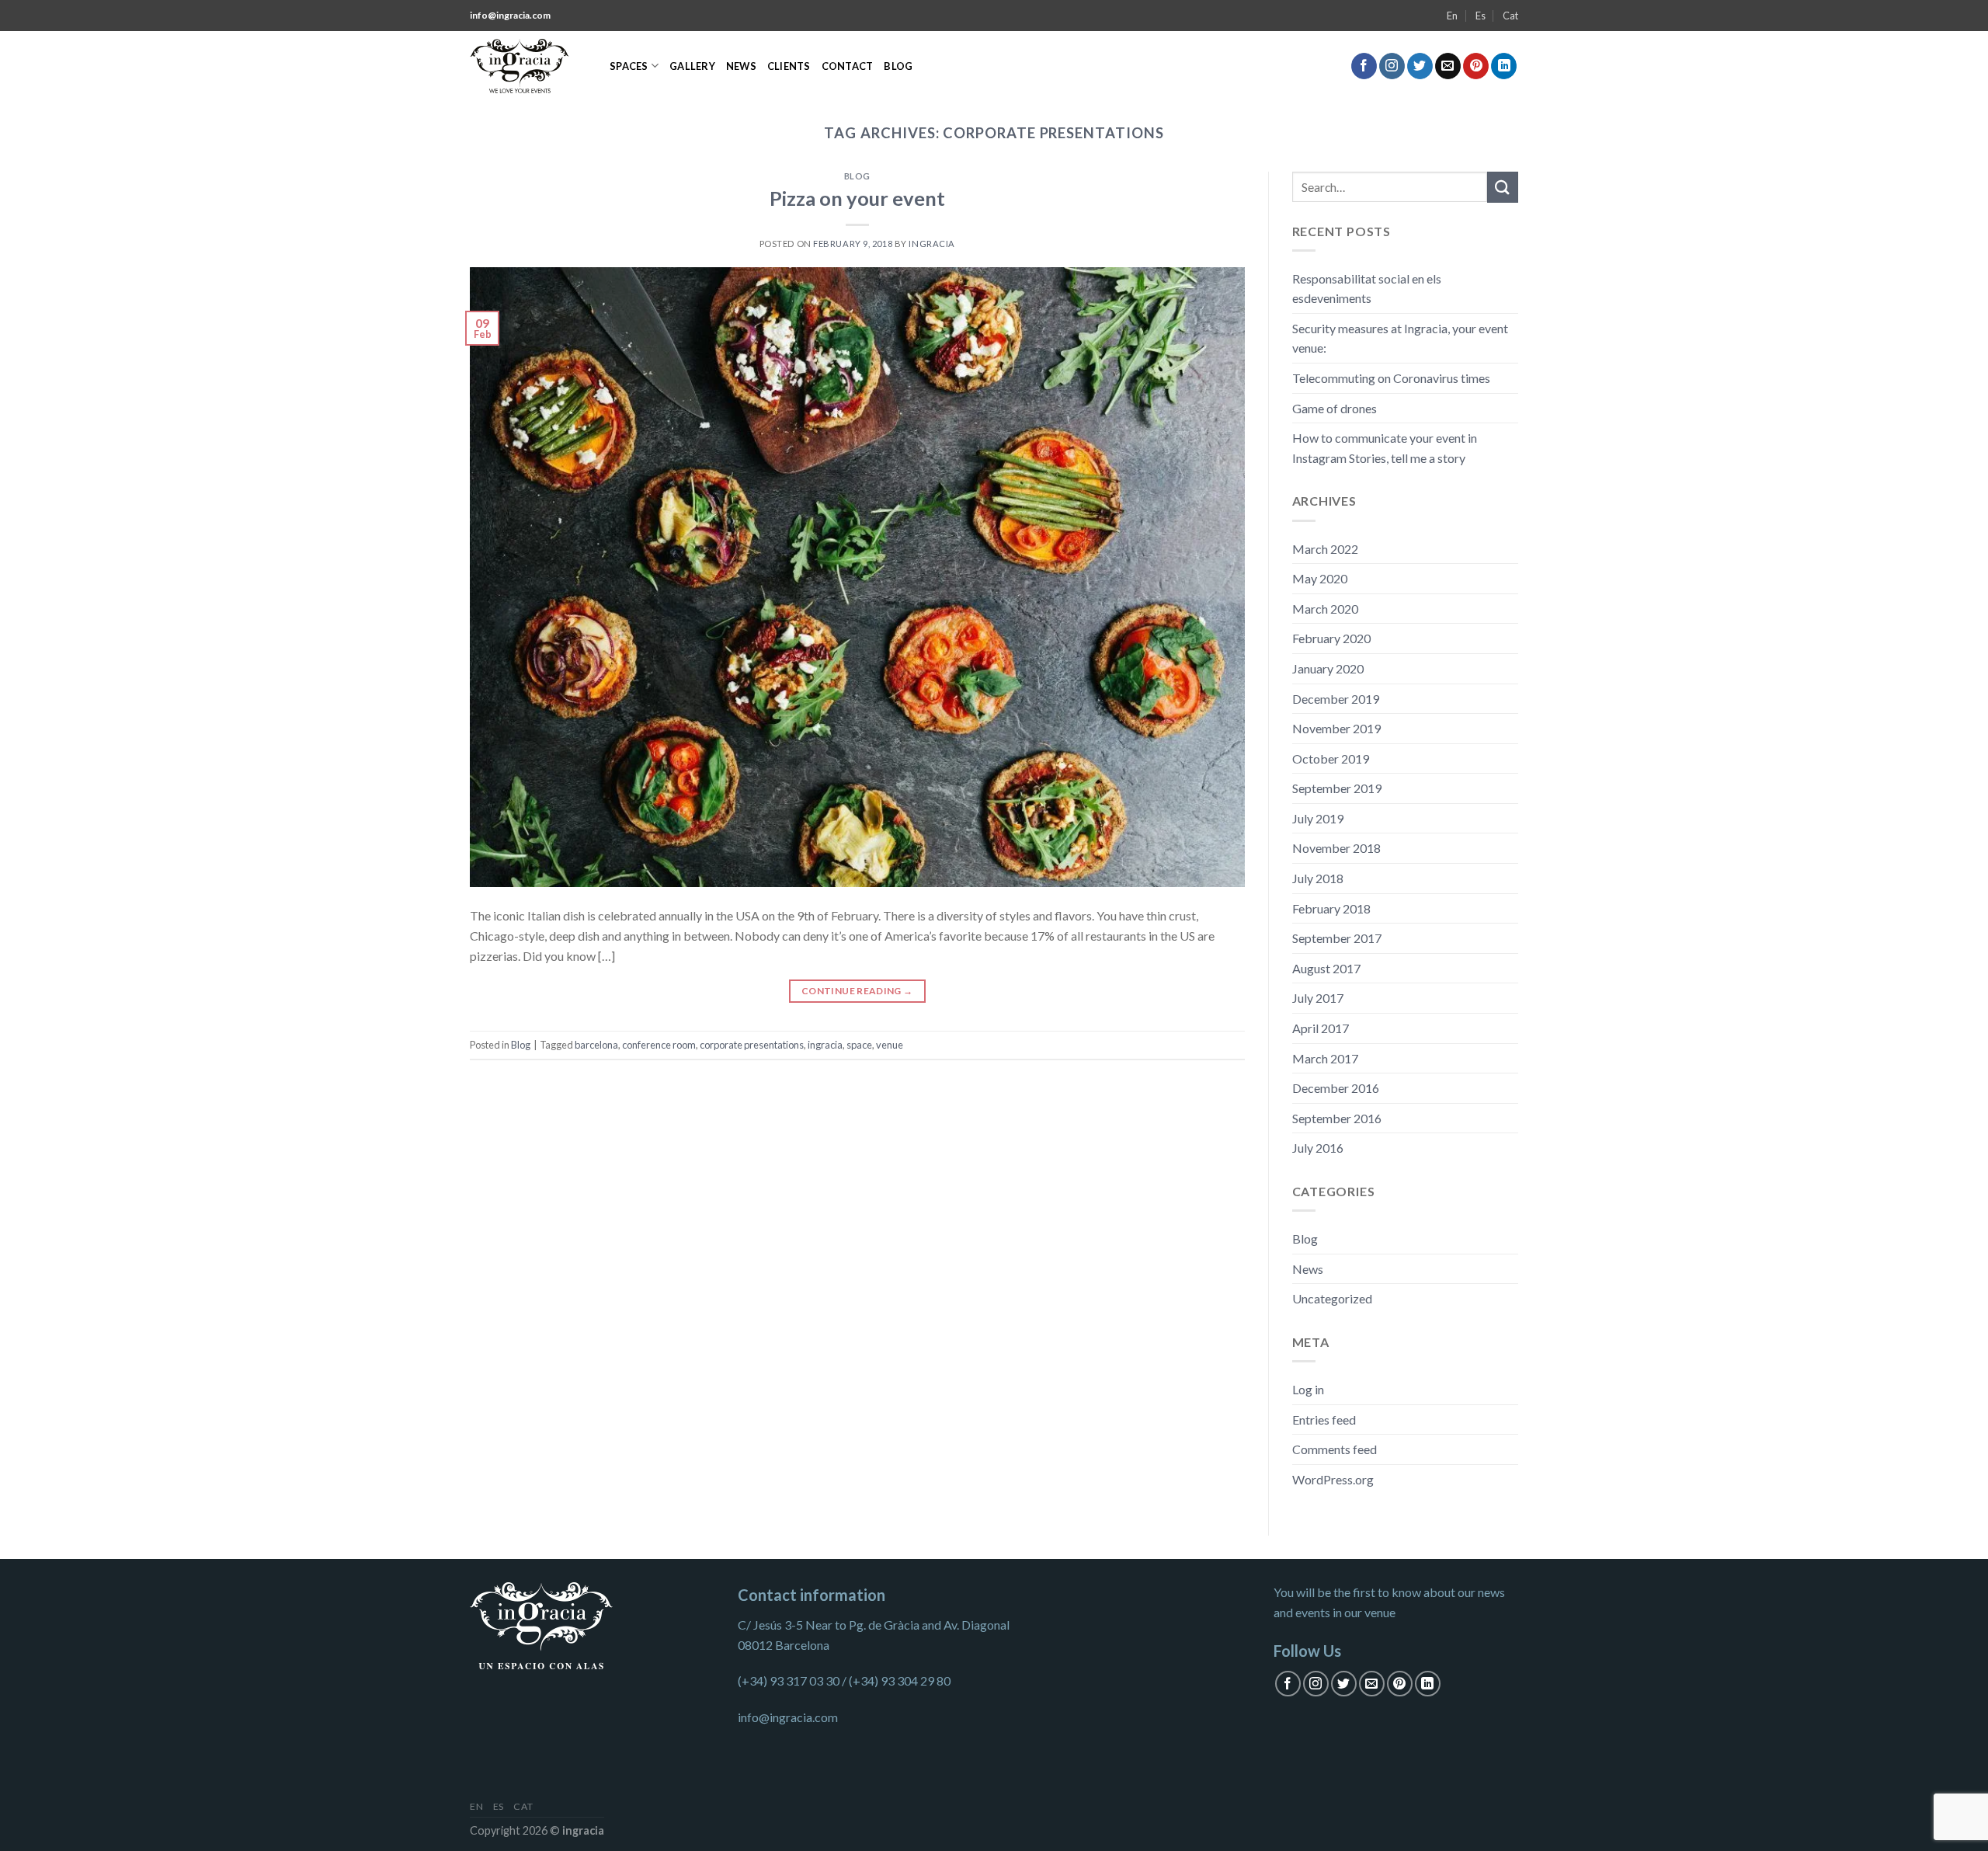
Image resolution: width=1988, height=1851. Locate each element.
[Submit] (1503, 187)
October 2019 (1331, 758)
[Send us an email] (1448, 66)
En (1452, 16)
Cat (1510, 16)
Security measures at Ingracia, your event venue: (1400, 338)
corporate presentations (752, 1045)
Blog (898, 66)
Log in (1308, 1389)
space (859, 1045)
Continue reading (857, 991)
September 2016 (1337, 1118)
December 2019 (1336, 699)
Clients (789, 66)
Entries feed (1324, 1420)
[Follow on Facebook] (1364, 66)
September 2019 (1337, 788)
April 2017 (1321, 1028)
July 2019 (1318, 818)
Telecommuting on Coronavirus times (1391, 378)
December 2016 (1336, 1088)
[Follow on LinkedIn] (1504, 66)
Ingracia (931, 244)
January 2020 (1328, 668)
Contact (848, 66)
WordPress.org (1333, 1479)
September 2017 (1337, 938)
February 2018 (1331, 908)
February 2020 (1331, 638)
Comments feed (1335, 1449)
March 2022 (1325, 549)
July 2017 (1318, 998)
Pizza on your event (857, 198)
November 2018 (1336, 848)
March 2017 (1325, 1058)
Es (1481, 16)
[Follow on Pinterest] (1476, 66)
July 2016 (1318, 1148)
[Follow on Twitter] (1420, 66)
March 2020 (1325, 609)
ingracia (825, 1045)
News (741, 66)
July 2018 (1318, 878)
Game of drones (1335, 408)
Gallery (692, 66)
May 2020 (1320, 578)
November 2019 (1336, 728)
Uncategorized (1332, 1298)
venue (890, 1045)
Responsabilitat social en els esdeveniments (1367, 289)
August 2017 (1326, 968)
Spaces (629, 66)
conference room (659, 1045)
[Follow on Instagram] (1392, 66)
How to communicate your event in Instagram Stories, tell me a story (1385, 448)
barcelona (596, 1045)
